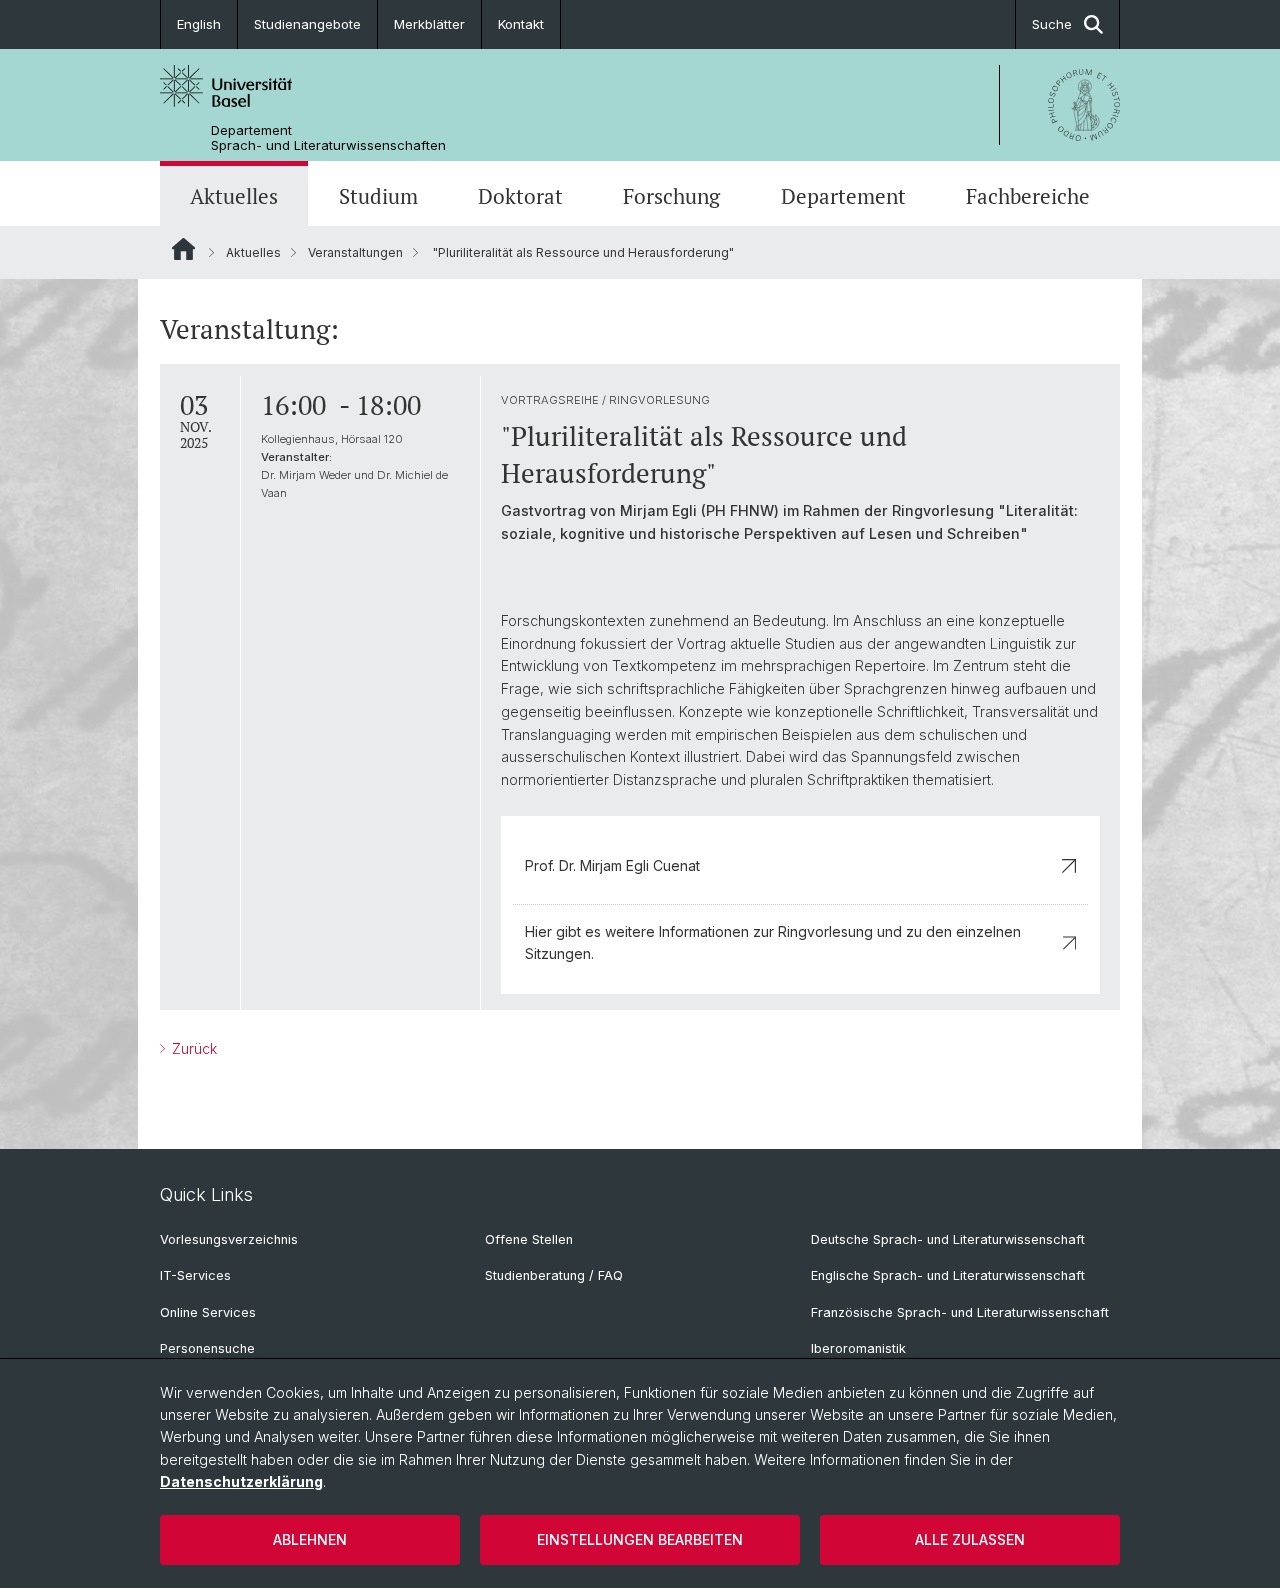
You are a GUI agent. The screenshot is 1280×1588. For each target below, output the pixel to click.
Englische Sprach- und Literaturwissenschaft (948, 1275)
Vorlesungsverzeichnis (229, 1239)
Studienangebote (307, 24)
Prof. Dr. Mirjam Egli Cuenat (612, 865)
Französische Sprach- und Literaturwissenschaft (960, 1312)
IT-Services (195, 1275)
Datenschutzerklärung (241, 1481)
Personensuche (207, 1348)
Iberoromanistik (858, 1348)
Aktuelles (234, 196)
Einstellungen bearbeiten (640, 1539)
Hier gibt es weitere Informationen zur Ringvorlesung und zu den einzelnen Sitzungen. (773, 942)
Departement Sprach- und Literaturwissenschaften (328, 138)
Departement (843, 196)
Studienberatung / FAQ (554, 1275)
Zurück (192, 1048)
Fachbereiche (1028, 196)
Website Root (183, 249)
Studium (378, 196)
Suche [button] (1052, 24)
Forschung (671, 196)
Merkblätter (429, 24)
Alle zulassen (970, 1539)
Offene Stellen (529, 1239)
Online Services (208, 1312)
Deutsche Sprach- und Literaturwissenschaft (948, 1239)
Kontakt (521, 24)
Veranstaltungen (355, 252)
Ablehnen (310, 1539)
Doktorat (520, 196)
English (199, 24)
